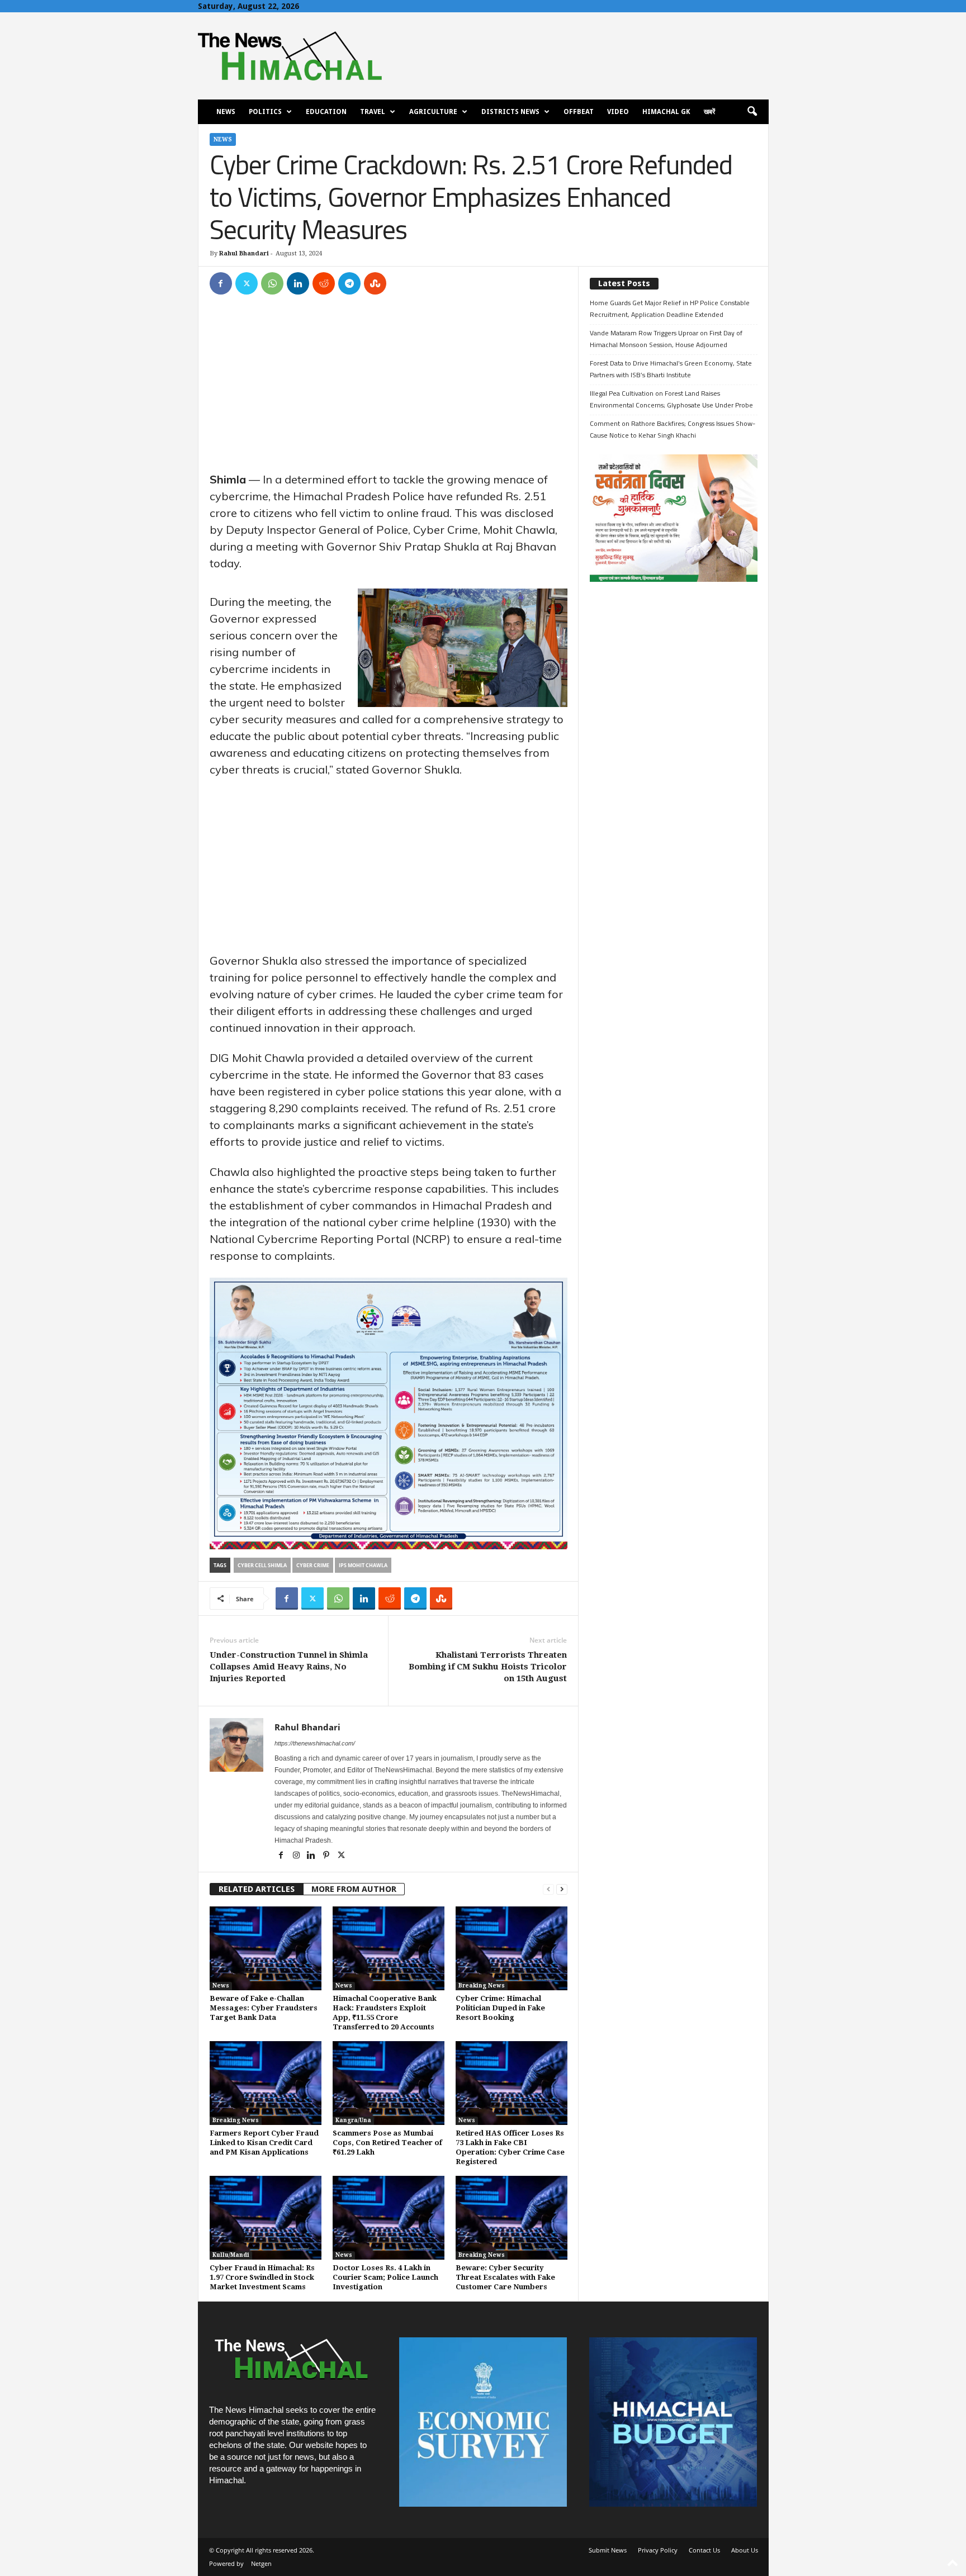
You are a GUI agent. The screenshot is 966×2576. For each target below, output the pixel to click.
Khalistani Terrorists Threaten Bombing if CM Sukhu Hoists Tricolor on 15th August (488, 1667)
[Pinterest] (327, 1856)
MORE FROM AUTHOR (354, 1889)
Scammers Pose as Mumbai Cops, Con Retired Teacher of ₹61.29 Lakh (387, 2143)
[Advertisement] (389, 388)
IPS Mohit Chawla (363, 1565)
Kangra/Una (353, 2120)
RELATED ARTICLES (257, 1889)
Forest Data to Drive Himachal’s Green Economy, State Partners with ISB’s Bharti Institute (671, 369)
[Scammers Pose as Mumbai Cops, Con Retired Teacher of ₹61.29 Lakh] (389, 2083)
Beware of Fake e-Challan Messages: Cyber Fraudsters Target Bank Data (264, 2008)
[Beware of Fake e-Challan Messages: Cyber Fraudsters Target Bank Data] (266, 1948)
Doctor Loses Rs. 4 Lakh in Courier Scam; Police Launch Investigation (385, 2277)
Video (618, 112)
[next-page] (562, 1889)
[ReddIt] (324, 283)
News (226, 112)
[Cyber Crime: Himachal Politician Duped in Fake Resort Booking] (512, 1948)
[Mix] (375, 283)
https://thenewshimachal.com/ (315, 1743)
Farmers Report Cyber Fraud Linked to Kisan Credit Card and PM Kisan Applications (264, 2143)
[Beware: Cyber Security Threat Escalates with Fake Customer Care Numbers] (512, 2218)
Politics (265, 112)
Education (326, 112)
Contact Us (704, 2550)
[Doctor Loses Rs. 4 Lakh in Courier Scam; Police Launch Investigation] (389, 2218)
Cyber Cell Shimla (262, 1565)
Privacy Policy (658, 2550)
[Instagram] (297, 1856)
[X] (247, 283)
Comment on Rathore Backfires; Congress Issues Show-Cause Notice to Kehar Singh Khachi (673, 429)
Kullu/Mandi (231, 2255)
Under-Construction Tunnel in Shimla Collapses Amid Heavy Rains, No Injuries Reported (289, 1667)
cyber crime (313, 1565)
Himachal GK (666, 112)
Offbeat (579, 112)
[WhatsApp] (272, 283)
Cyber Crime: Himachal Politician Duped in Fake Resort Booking (500, 2008)
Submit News (608, 2550)
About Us (745, 2550)
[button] (752, 112)
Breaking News (482, 1986)
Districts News (510, 112)
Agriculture (433, 112)
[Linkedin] (298, 283)
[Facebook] (221, 283)
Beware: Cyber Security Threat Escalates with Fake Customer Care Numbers (505, 2277)
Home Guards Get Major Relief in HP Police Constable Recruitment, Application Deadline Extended (670, 309)
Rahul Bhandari (244, 253)
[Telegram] (349, 283)
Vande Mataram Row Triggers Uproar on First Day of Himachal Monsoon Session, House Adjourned (666, 339)
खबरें (709, 112)
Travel (373, 112)
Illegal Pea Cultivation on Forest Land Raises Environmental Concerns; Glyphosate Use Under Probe (671, 399)
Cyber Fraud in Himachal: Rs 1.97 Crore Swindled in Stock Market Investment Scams (262, 2277)
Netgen (261, 2563)
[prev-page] (548, 1889)
